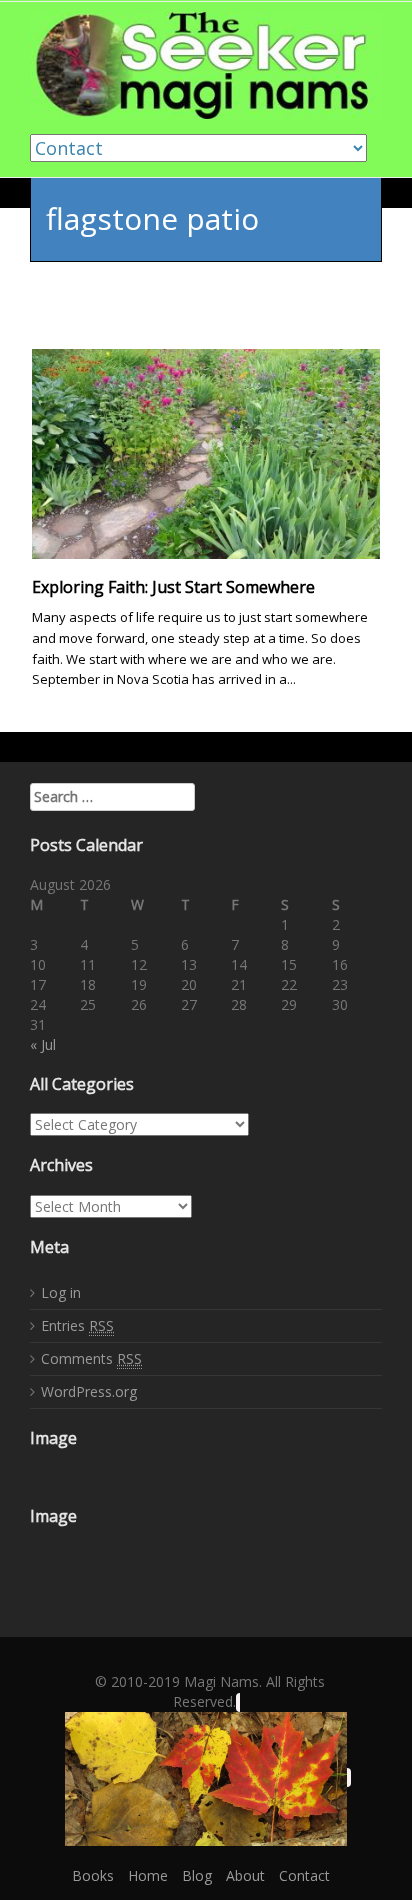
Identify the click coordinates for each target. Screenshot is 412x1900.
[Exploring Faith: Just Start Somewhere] (206, 452)
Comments (91, 1358)
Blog (197, 1875)
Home (148, 1875)
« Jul (43, 1044)
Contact (304, 1875)
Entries (77, 1325)
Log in (61, 1292)
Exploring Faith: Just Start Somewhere (173, 587)
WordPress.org (89, 1391)
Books (93, 1875)
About (245, 1875)
